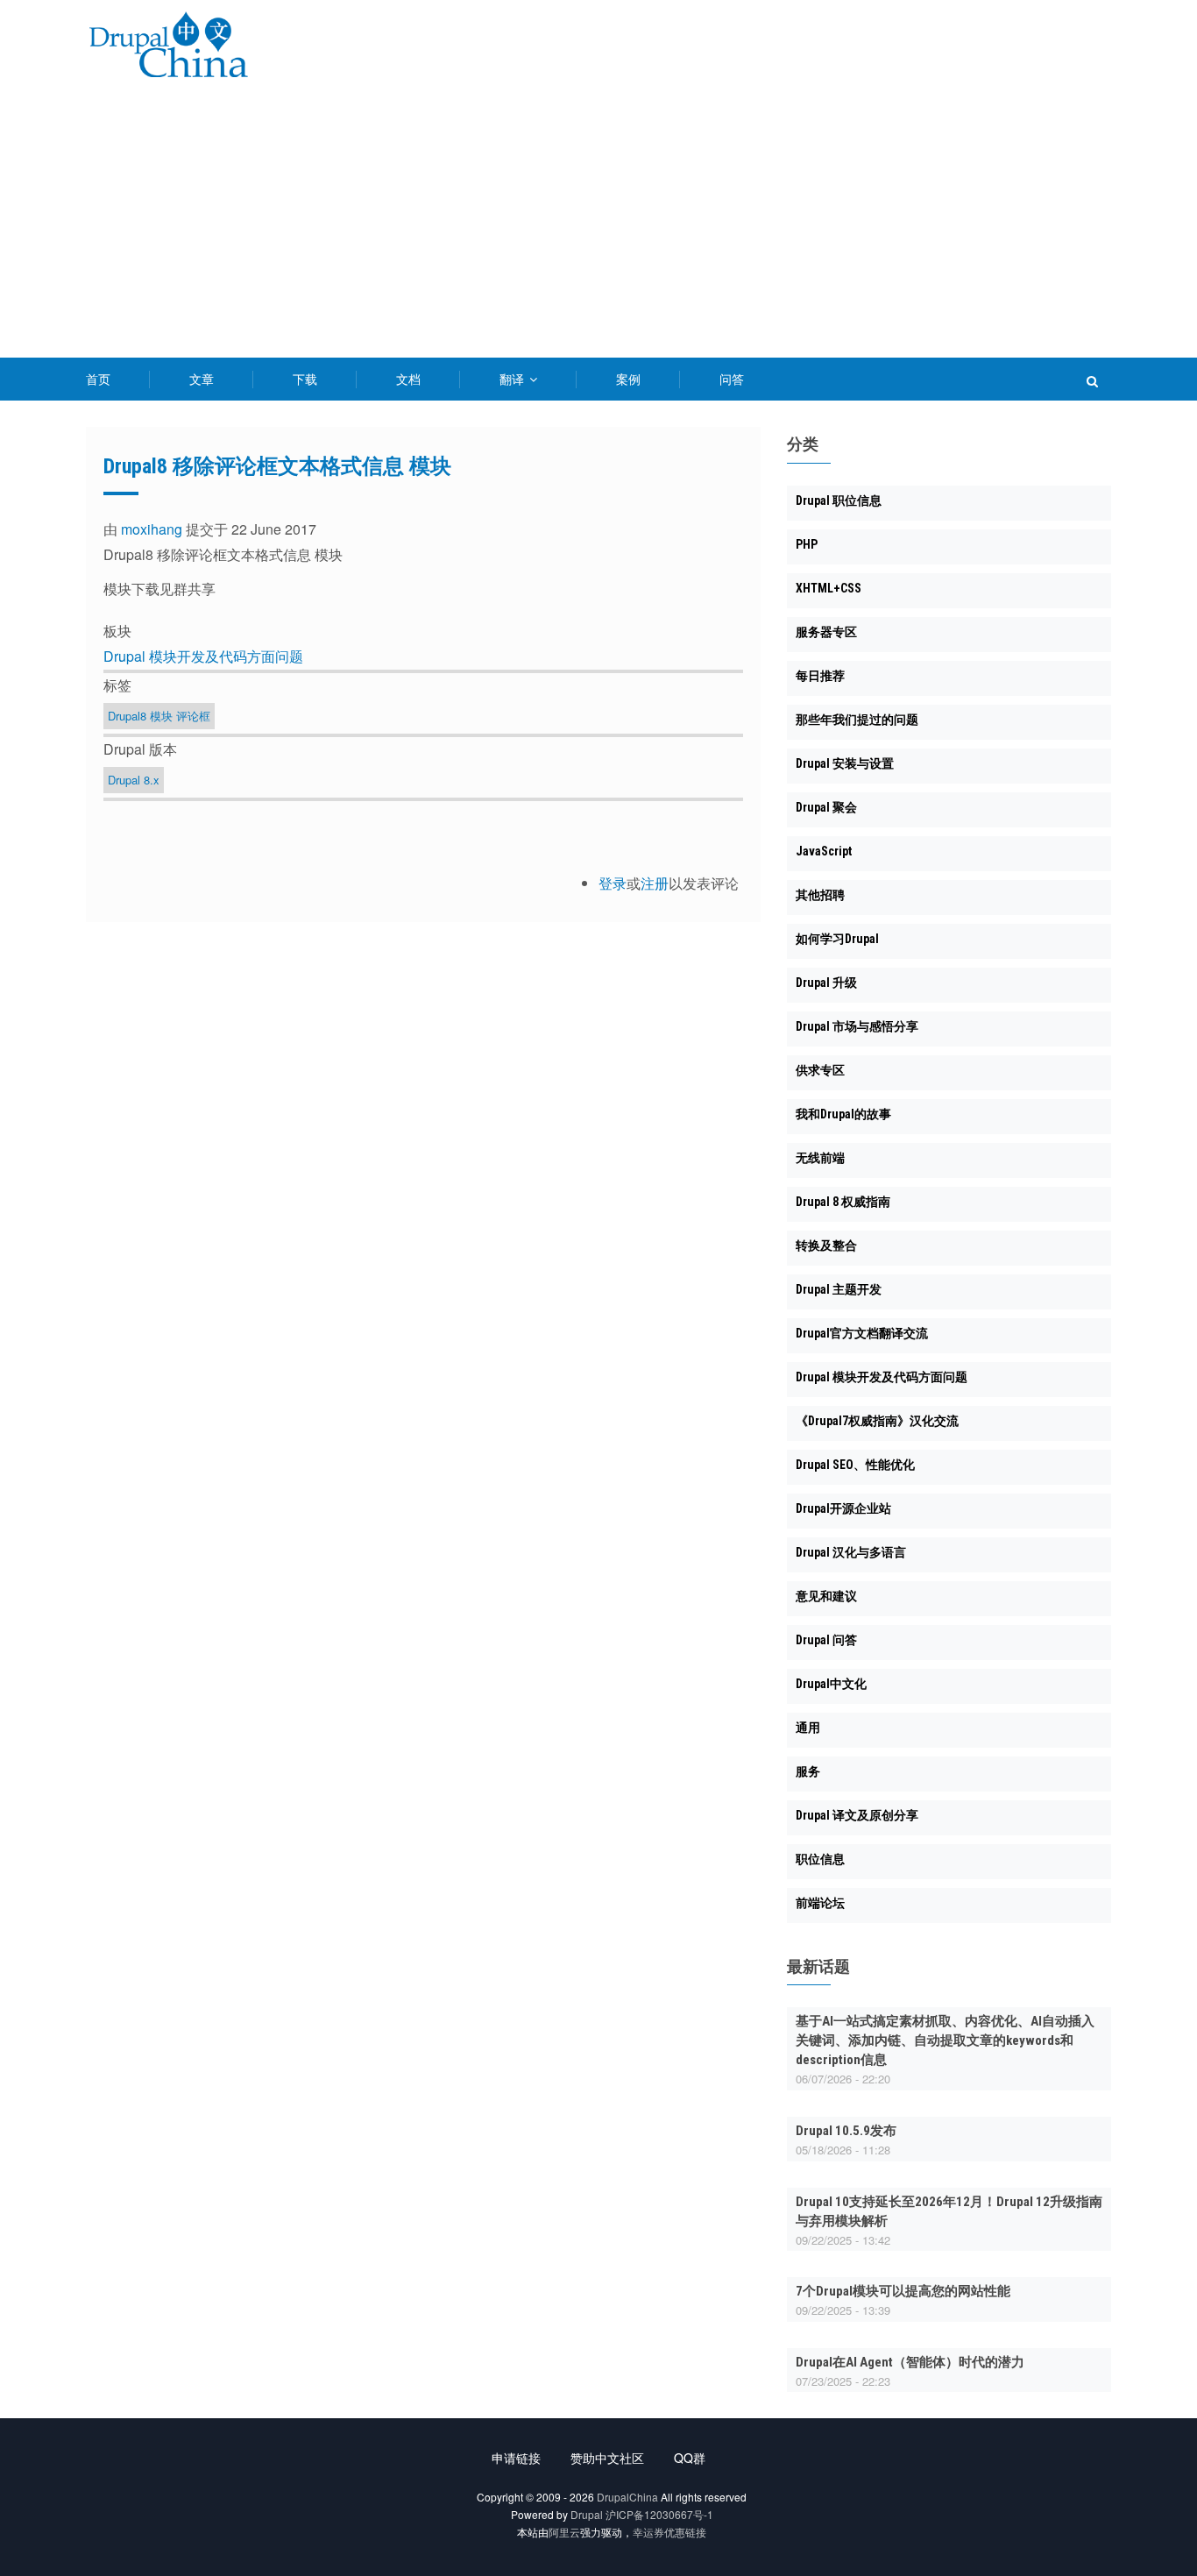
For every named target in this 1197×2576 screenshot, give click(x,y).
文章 (202, 379)
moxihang (152, 529)
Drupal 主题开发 (839, 1289)
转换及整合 (826, 1245)
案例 (628, 379)
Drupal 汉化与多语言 (851, 1552)
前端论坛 (820, 1903)
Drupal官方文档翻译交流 (862, 1333)
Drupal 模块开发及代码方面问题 (203, 656)
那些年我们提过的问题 (857, 720)
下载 (305, 379)
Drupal (587, 2514)
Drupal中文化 (831, 1684)
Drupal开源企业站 (843, 1508)
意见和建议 (826, 1596)
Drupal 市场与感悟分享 (857, 1026)
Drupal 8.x (134, 780)
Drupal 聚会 (826, 807)
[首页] (168, 48)
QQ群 (690, 2458)
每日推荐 (820, 676)
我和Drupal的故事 (843, 1114)
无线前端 (820, 1158)
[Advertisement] (598, 226)
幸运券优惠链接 (669, 2532)
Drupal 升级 (826, 983)
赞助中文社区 (607, 2458)
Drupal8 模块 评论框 (159, 716)
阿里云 (564, 2532)
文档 (408, 379)
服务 (808, 1771)
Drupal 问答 (826, 1640)
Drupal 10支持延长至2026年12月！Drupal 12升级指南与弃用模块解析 (949, 2211)
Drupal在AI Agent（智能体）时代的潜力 (910, 2362)
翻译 (514, 379)
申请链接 (516, 2458)
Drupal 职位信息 (839, 500)
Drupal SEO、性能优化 (855, 1465)
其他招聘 (820, 895)
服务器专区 (826, 632)
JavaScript (824, 851)
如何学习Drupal (837, 939)
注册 (655, 883)
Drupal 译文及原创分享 (857, 1815)
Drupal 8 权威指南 (843, 1202)
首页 (98, 379)
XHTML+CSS (829, 588)
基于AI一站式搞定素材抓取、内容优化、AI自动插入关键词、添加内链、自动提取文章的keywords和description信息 (945, 2040)
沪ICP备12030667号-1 (659, 2514)
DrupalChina (627, 2497)
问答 (732, 379)
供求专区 (820, 1070)
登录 (613, 883)
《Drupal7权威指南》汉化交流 (877, 1421)
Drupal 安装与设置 (845, 763)
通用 (808, 1728)
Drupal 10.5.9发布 (846, 2131)
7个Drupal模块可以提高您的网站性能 (903, 2291)
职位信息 (820, 1859)
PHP (807, 544)
